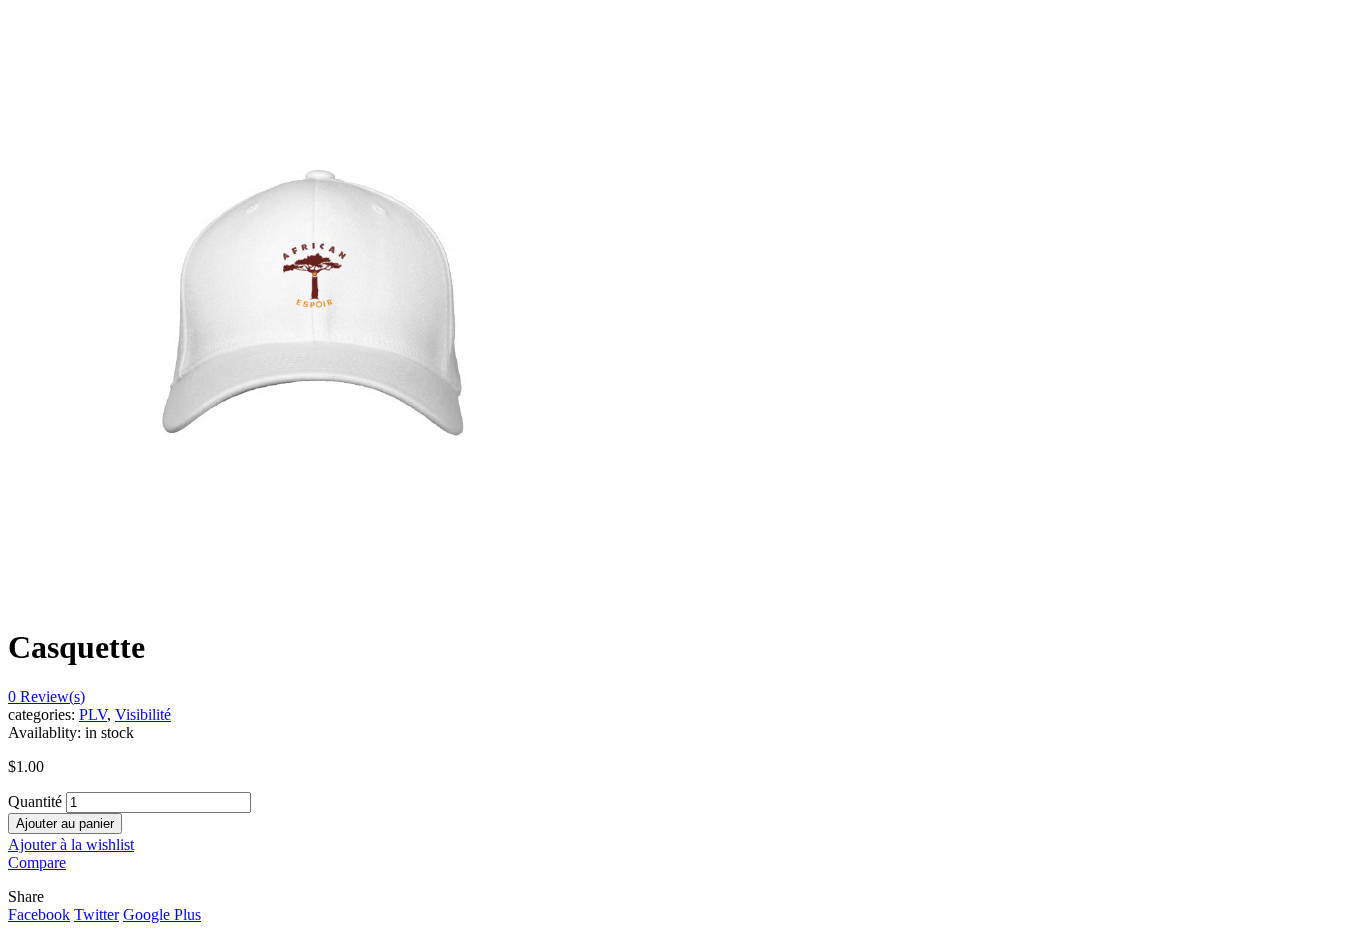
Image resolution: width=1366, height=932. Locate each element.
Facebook (39, 914)
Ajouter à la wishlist (71, 844)
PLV (93, 714)
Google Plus (162, 914)
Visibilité (143, 714)
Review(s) (46, 696)
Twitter (96, 914)
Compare (37, 862)
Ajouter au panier (65, 823)
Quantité (35, 801)
